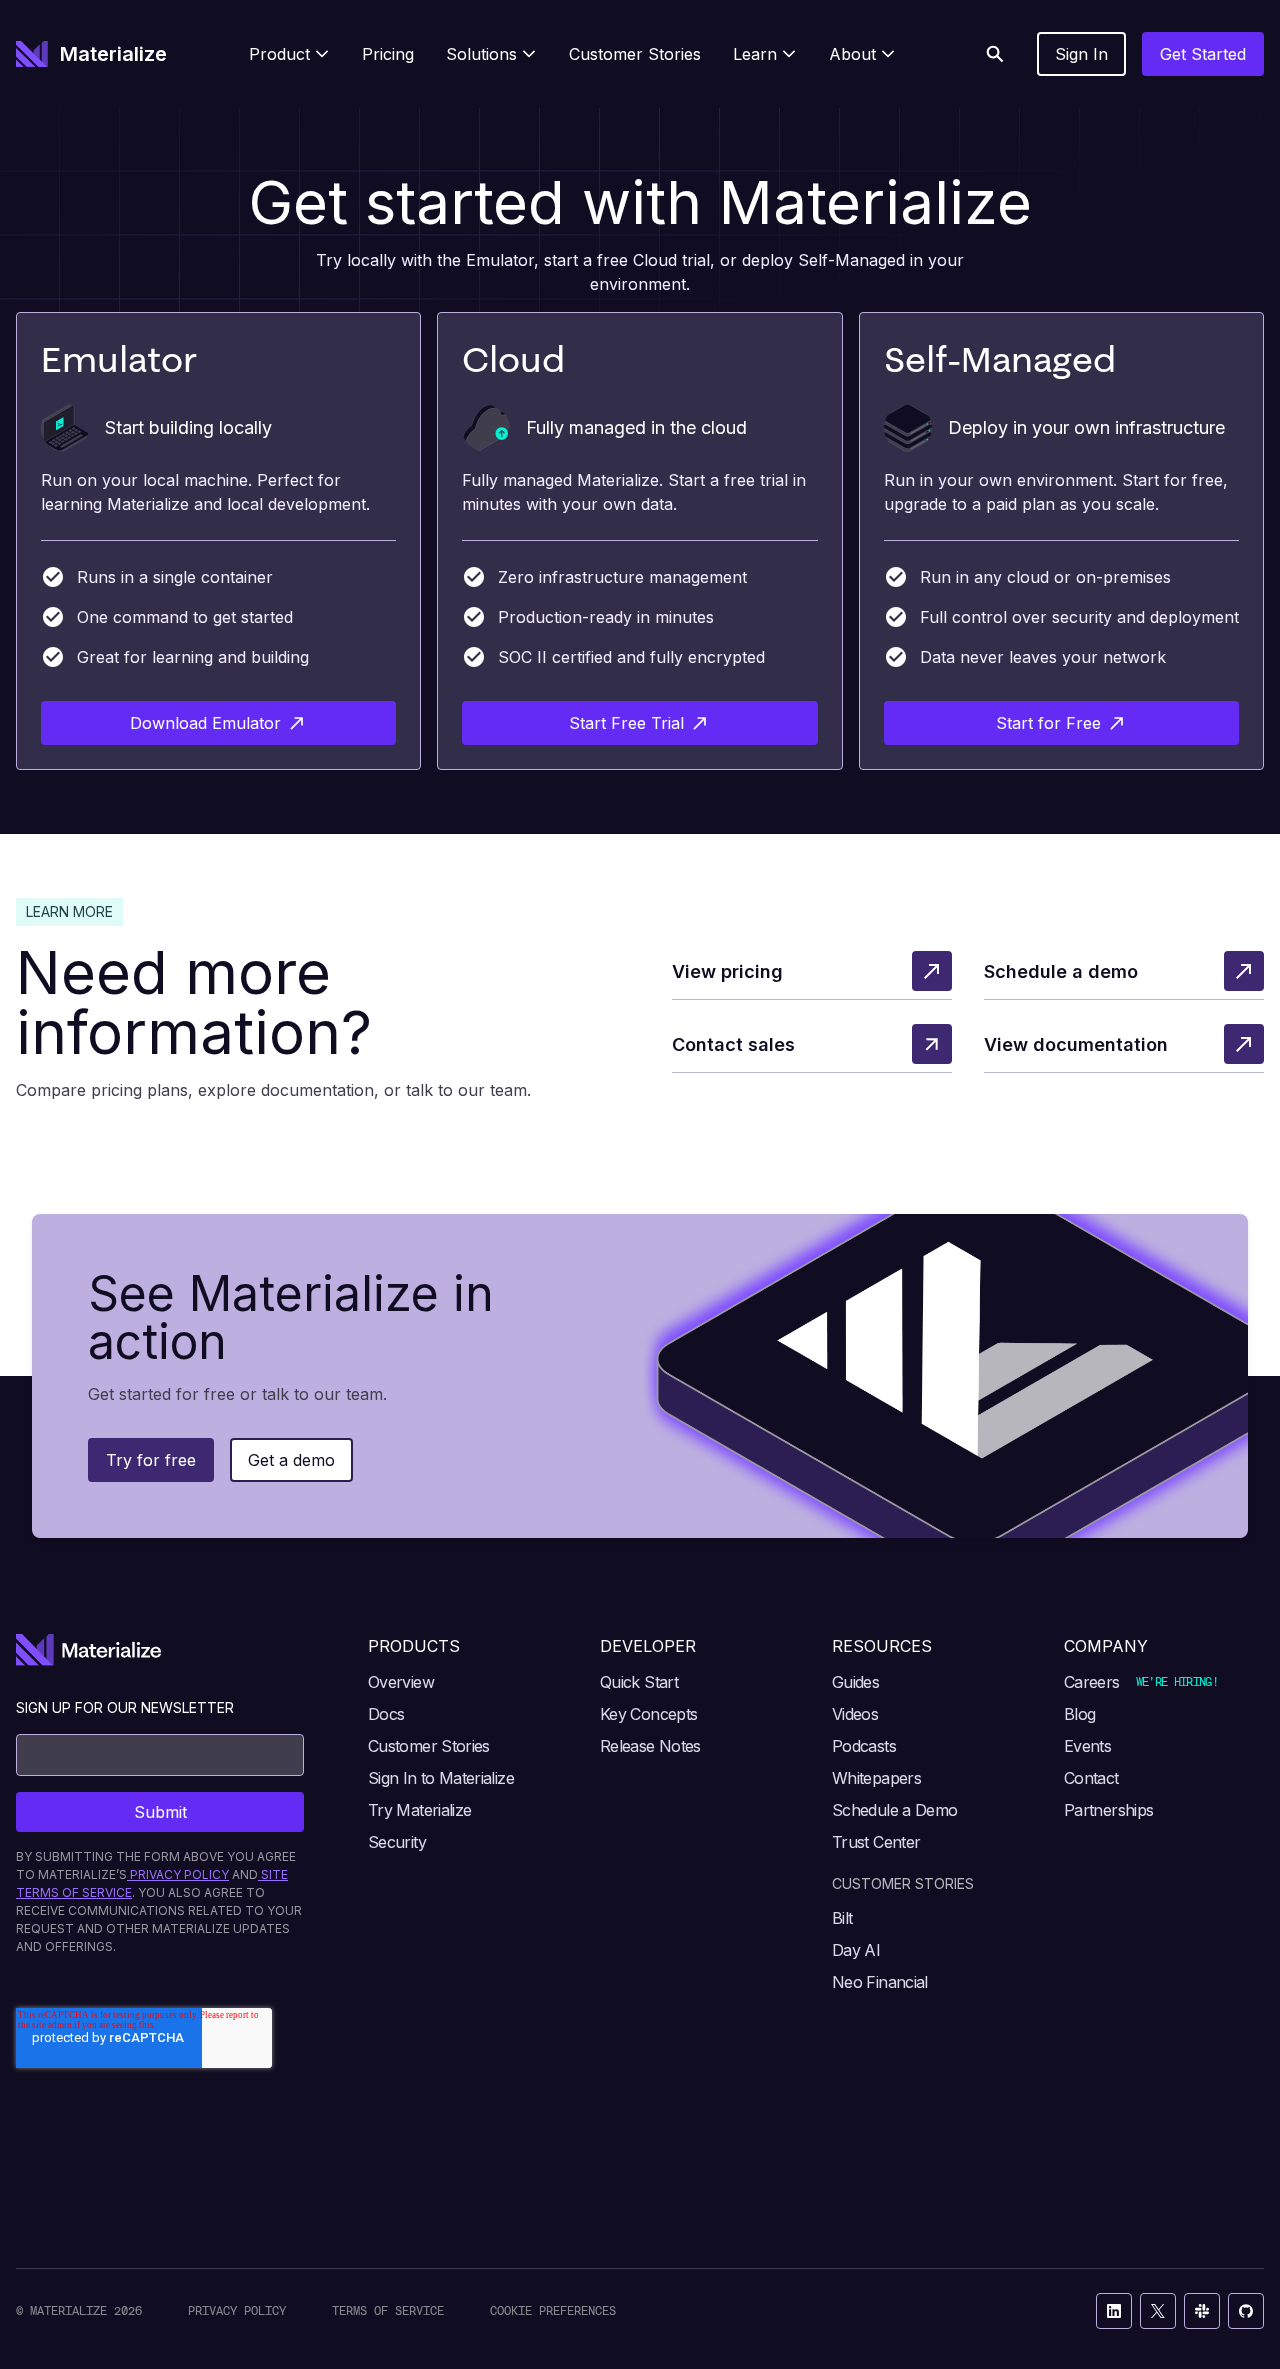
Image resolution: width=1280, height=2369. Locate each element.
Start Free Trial (626, 723)
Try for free (151, 1460)
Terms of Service (388, 2310)
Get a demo (291, 1460)
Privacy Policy (237, 2310)
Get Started (1203, 54)
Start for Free (1048, 723)
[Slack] (1202, 2311)
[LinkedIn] (1114, 2311)
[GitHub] (1246, 2311)
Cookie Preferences (553, 2310)
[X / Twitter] (1158, 2311)
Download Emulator (205, 723)
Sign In (1081, 54)
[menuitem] (289, 54)
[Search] (995, 54)
